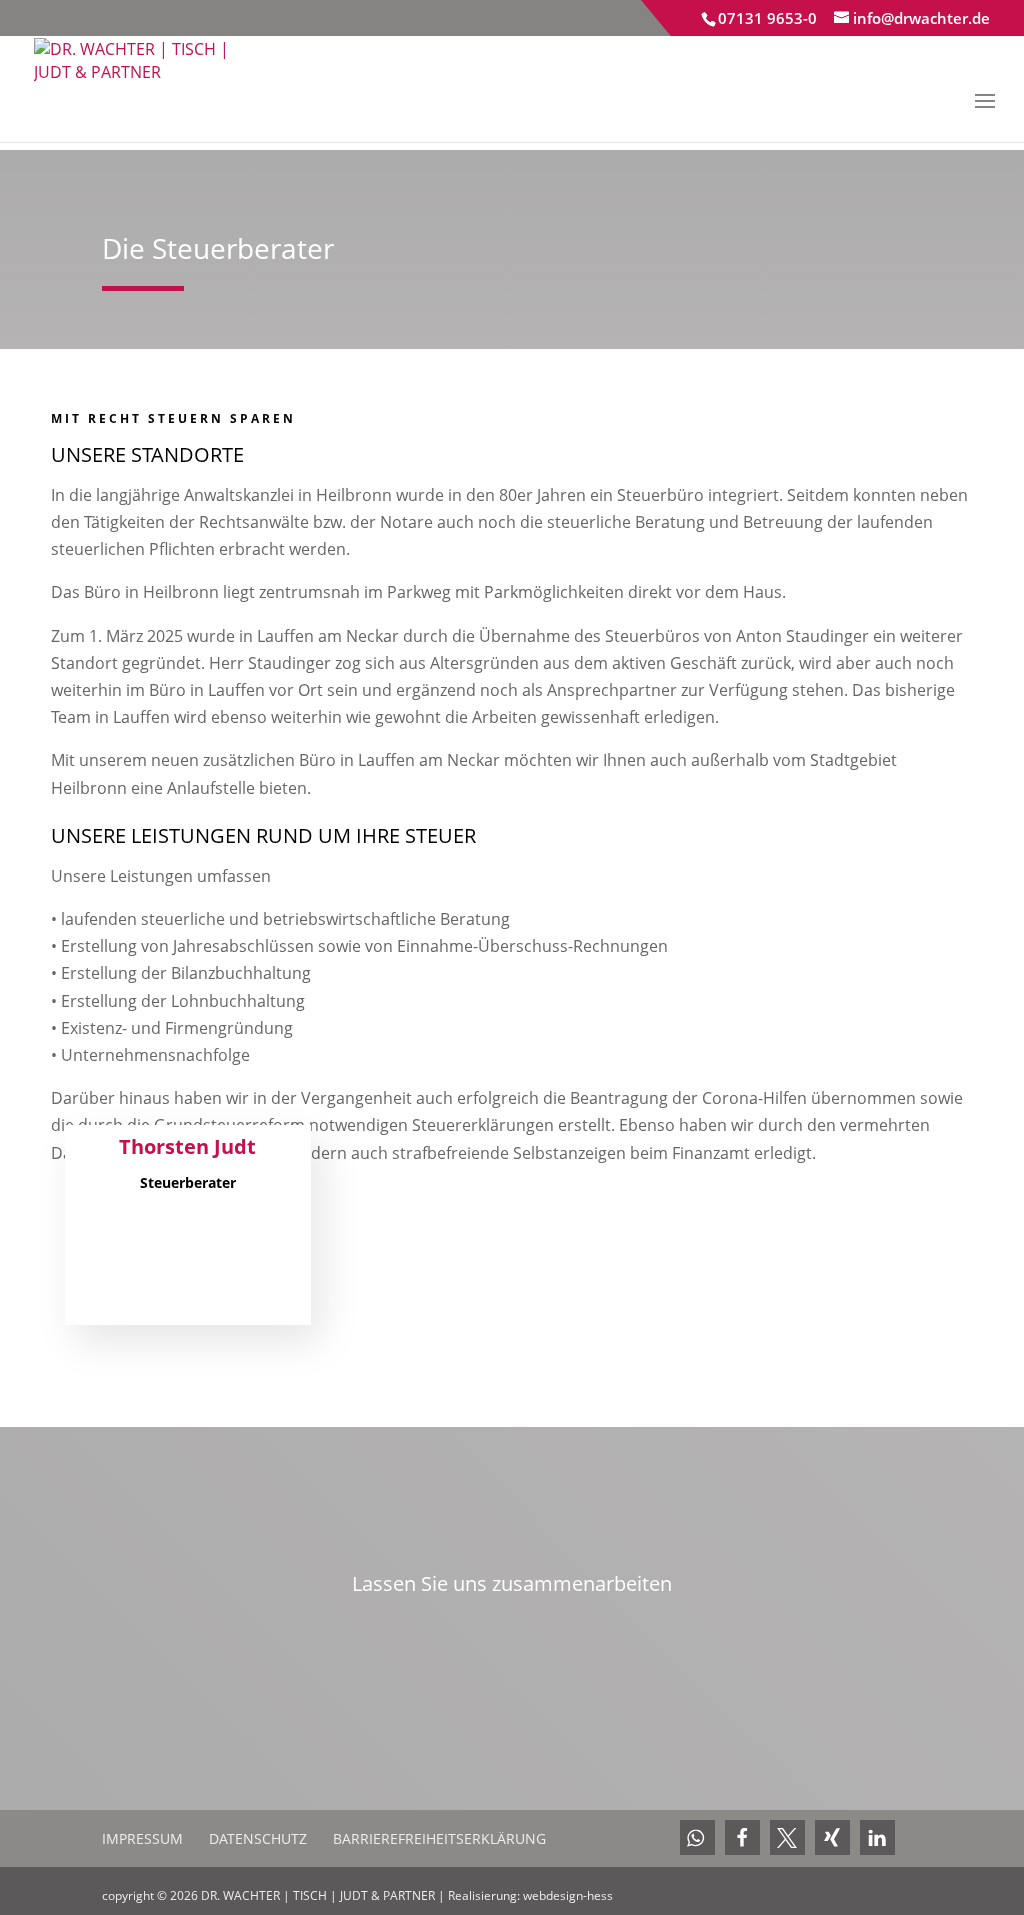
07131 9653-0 (767, 18)
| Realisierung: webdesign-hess (525, 1895)
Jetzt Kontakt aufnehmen (512, 1645)
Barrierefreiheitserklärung (439, 1838)
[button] (697, 1837)
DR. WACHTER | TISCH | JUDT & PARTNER (319, 1895)
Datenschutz (258, 1838)
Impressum (142, 1838)
